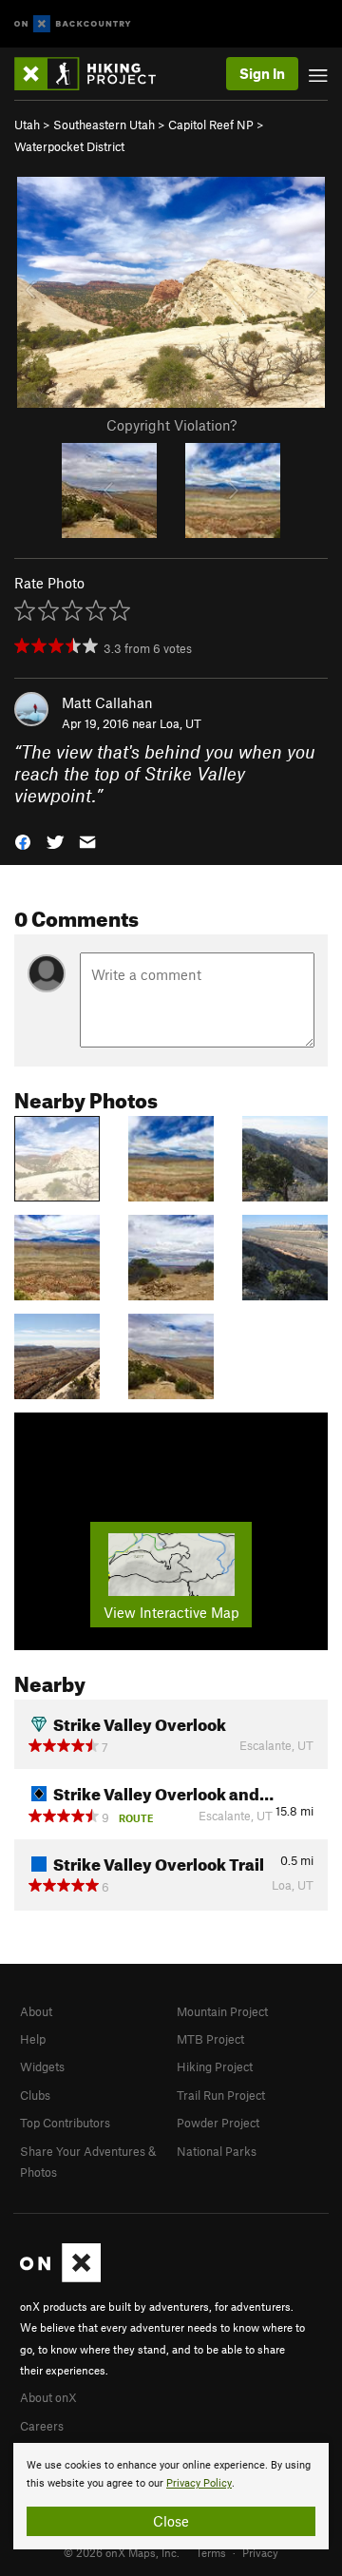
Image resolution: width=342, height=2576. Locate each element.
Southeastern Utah (104, 125)
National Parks (217, 2151)
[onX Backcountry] (73, 24)
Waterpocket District (69, 146)
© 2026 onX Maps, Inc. (122, 2552)
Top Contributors (65, 2123)
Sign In (262, 73)
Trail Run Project (221, 2095)
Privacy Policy (199, 2483)
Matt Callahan (107, 702)
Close (171, 2521)
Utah (27, 125)
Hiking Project (215, 2067)
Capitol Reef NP (211, 125)
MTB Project (210, 2039)
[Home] (95, 74)
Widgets (42, 2067)
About (36, 2011)
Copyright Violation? (171, 425)
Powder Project (218, 2123)
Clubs (35, 2095)
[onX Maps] (60, 2278)
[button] (23, 841)
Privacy (260, 2552)
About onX (48, 2397)
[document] (171, 2496)
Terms (211, 2552)
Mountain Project (222, 2011)
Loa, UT (180, 723)
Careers (42, 2426)
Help (33, 2039)
